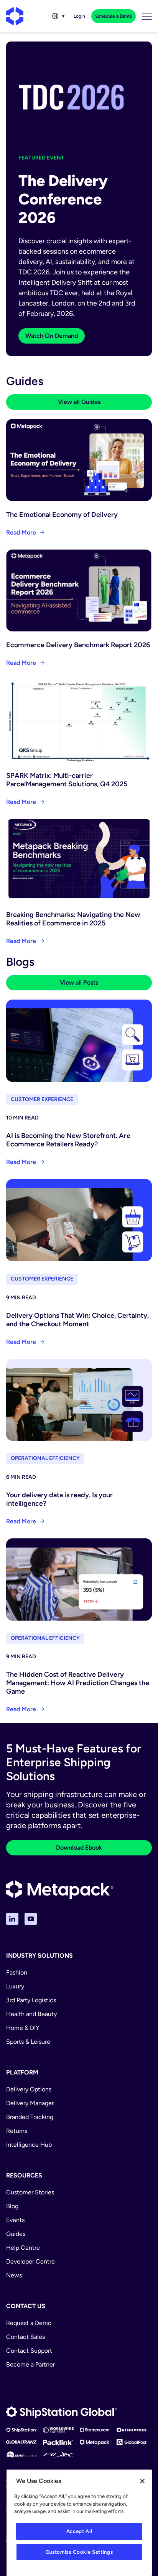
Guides (16, 2234)
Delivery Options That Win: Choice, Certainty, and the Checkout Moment (77, 1320)
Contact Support (29, 2351)
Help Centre (23, 2248)
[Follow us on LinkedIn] (12, 1919)
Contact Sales (26, 2337)
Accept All (79, 2531)
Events (15, 2220)
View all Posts (79, 982)
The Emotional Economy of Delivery (62, 515)
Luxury (15, 1986)
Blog (12, 2206)
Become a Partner (30, 2364)
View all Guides (79, 402)
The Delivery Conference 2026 (63, 199)
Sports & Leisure (28, 2042)
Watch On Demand (52, 336)
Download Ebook (79, 1848)
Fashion (17, 1972)
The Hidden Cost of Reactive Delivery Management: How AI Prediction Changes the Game (78, 1683)
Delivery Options (29, 2089)
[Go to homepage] (15, 16)
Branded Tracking (30, 2117)
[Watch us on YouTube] (31, 1919)
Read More (21, 532)
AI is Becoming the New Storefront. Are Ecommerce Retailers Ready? (68, 1140)
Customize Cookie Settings (79, 2552)
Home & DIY (23, 2028)
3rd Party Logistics (31, 2000)
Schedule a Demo (114, 16)
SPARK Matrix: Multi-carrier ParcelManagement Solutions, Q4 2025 (67, 780)
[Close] (142, 2481)
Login (79, 16)
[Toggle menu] (147, 16)
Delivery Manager (30, 2103)
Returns (17, 2131)
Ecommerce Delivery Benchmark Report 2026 (78, 645)
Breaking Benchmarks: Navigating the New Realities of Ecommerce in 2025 (73, 919)
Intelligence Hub (29, 2145)
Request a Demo (29, 2323)
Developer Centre (30, 2261)
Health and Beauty (31, 2014)
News (14, 2275)
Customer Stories (30, 2192)
